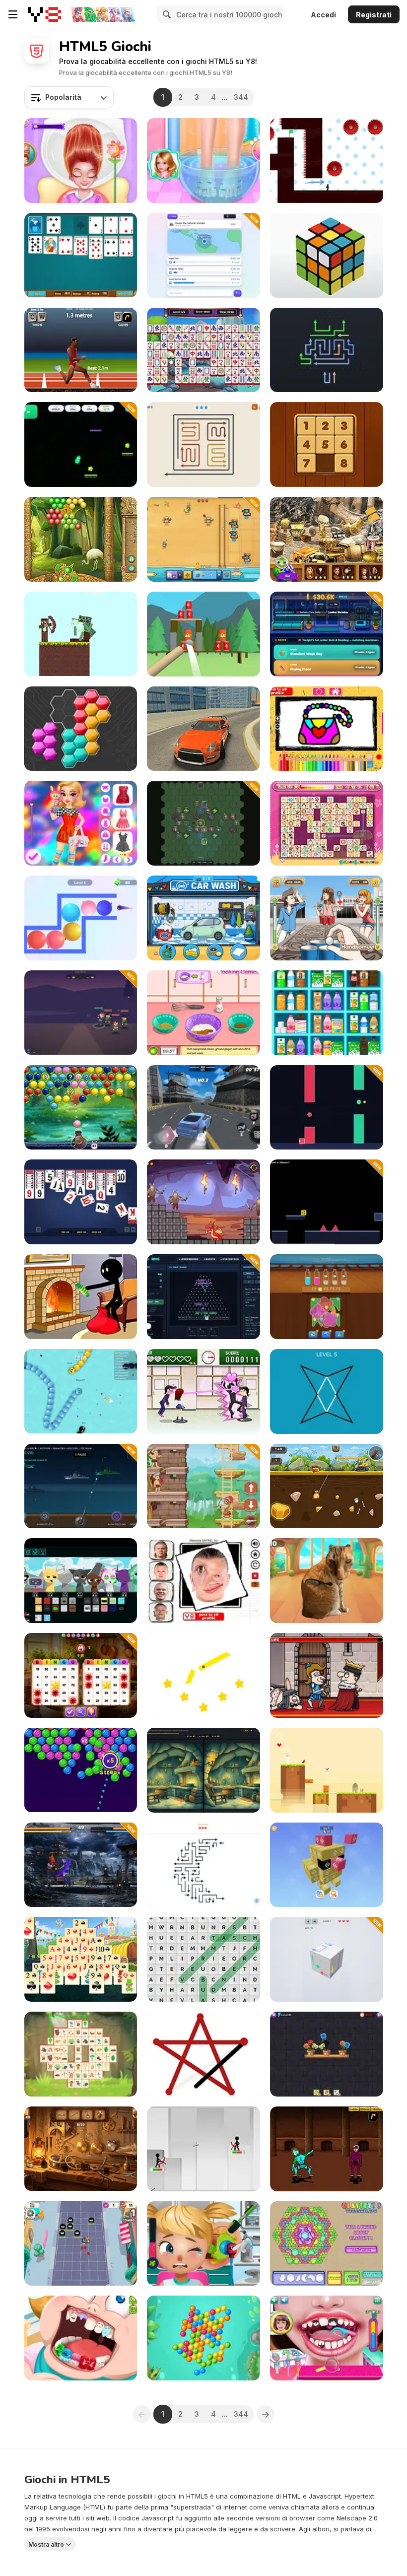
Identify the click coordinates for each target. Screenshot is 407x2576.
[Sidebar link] (13, 14)
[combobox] (69, 97)
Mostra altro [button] (46, 2544)
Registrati (374, 15)
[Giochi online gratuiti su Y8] (44, 14)
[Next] (266, 2414)
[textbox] (69, 97)
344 (241, 97)
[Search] (165, 14)
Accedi (323, 15)
